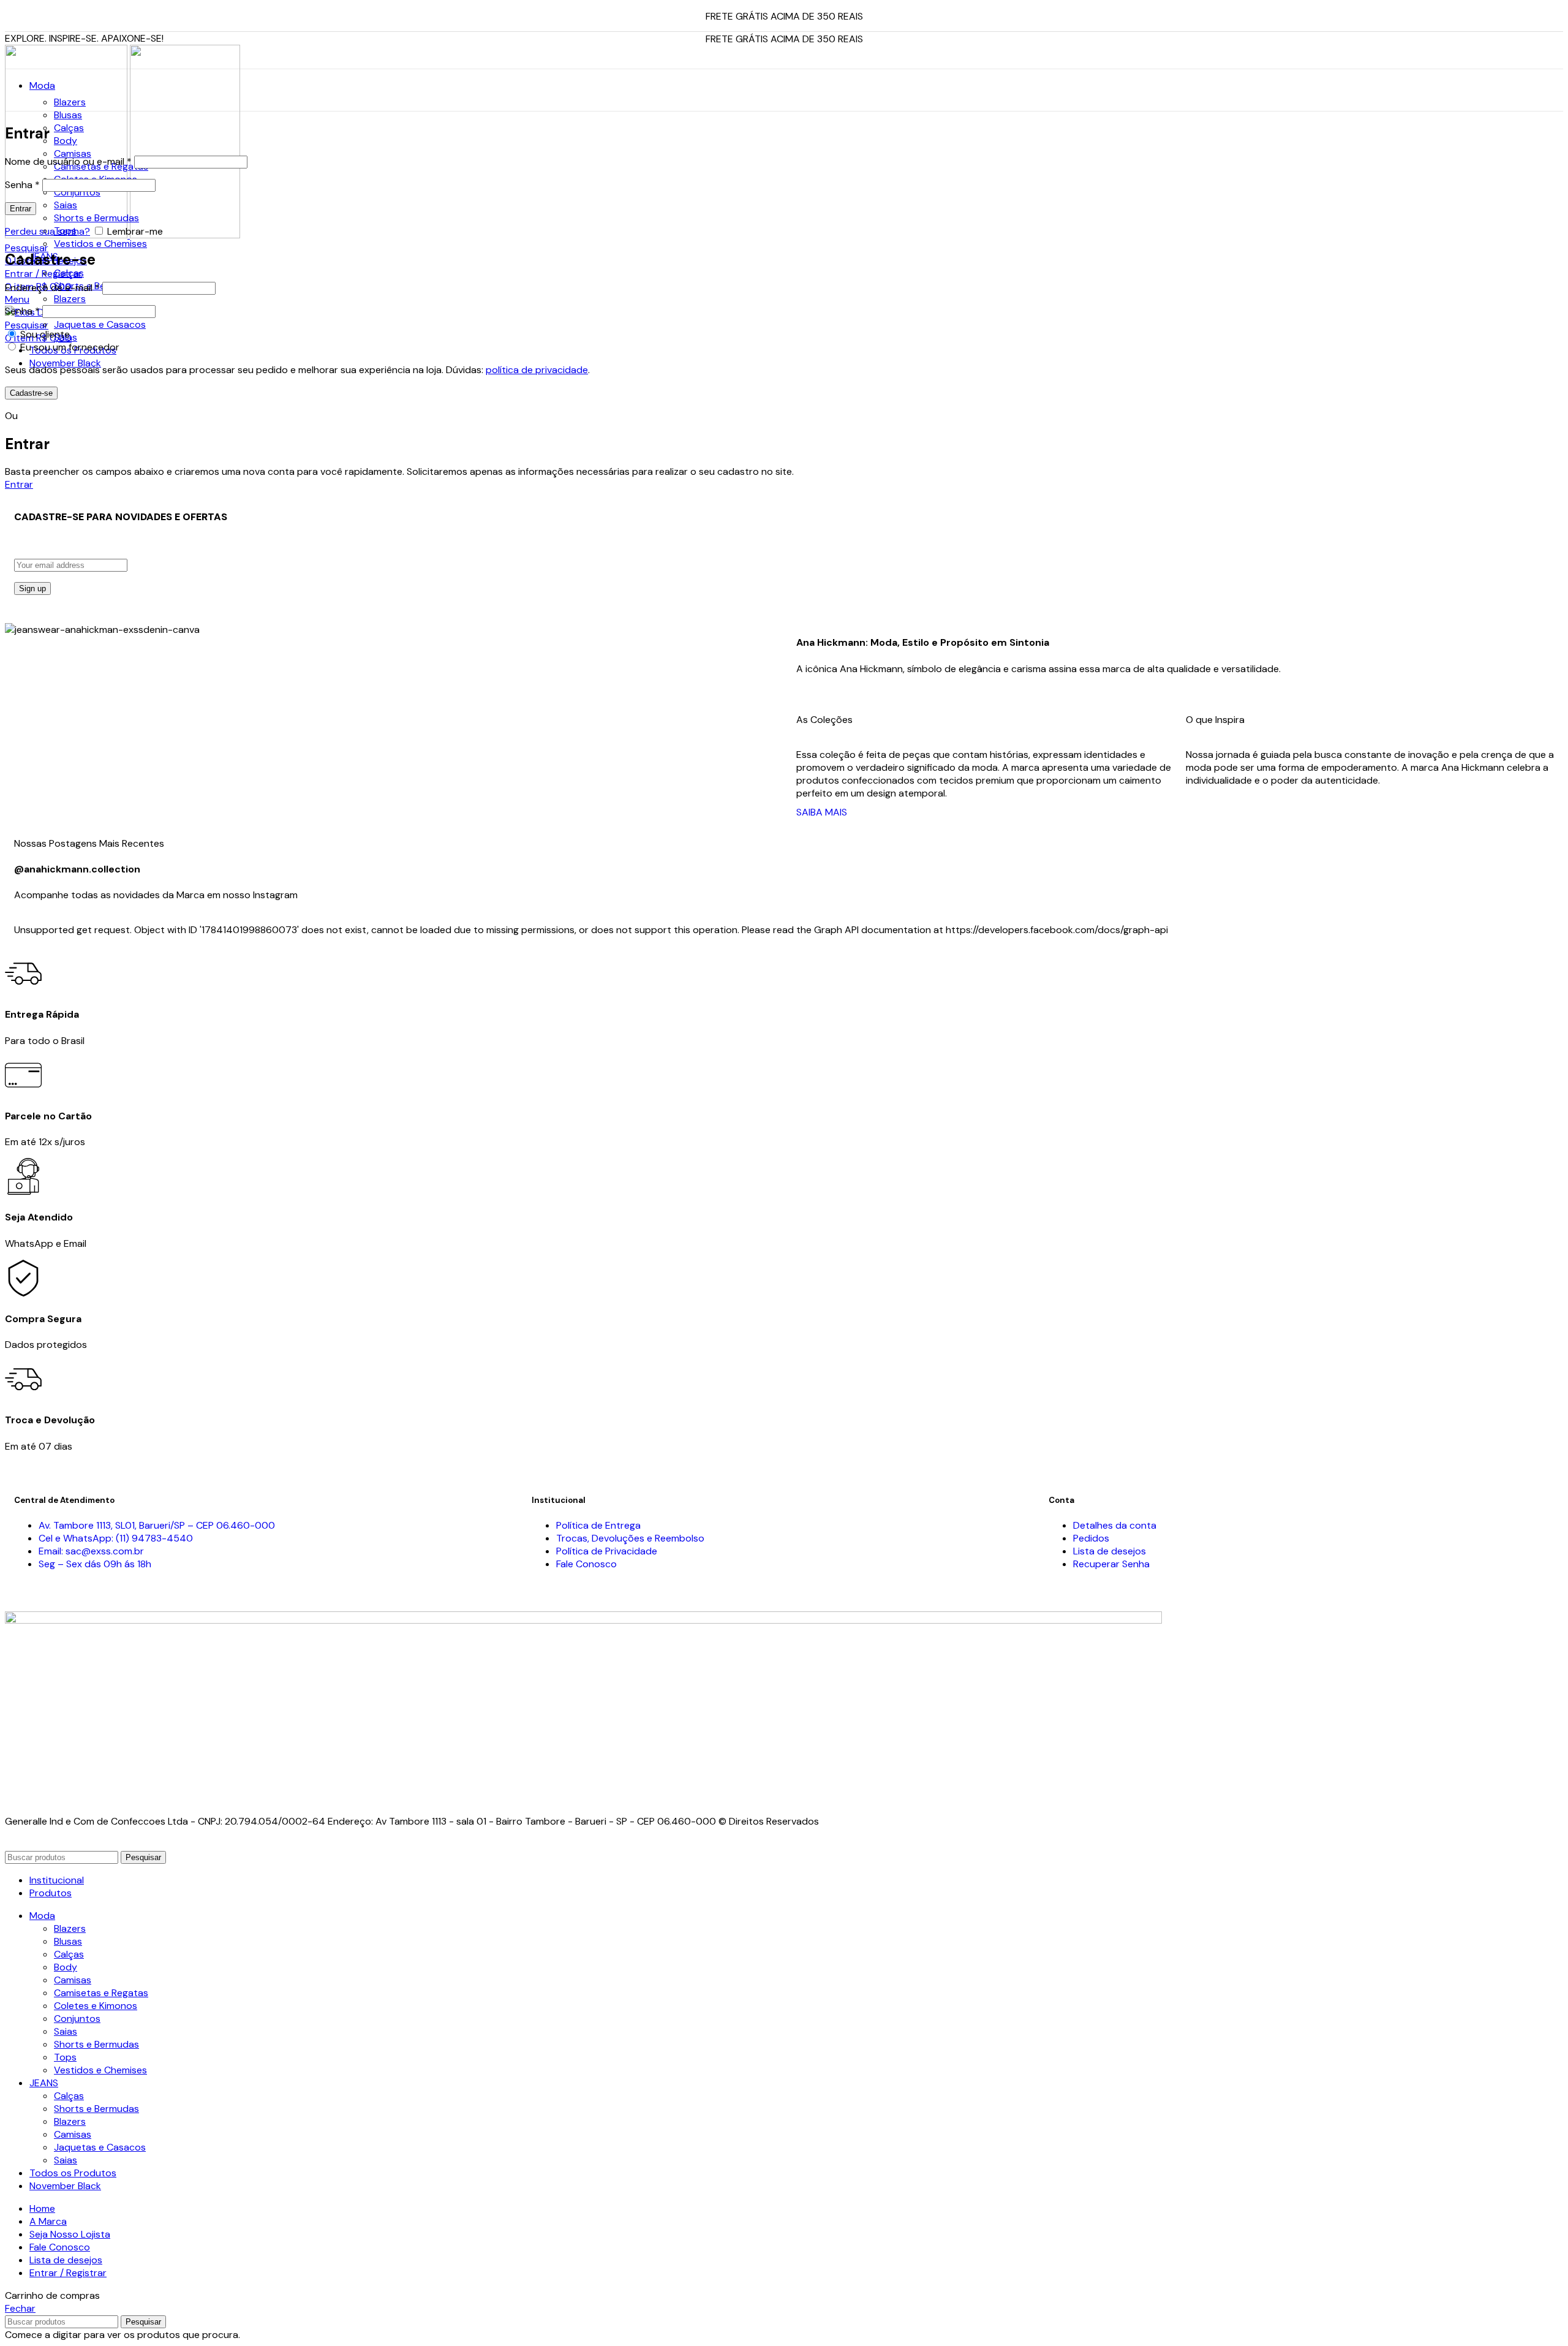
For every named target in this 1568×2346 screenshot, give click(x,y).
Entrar (21, 209)
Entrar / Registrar (68, 2273)
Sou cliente (44, 334)
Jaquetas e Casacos (100, 324)
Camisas (73, 153)
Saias (66, 205)
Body (66, 141)
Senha (22, 185)
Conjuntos (77, 192)
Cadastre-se (31, 393)
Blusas (68, 115)
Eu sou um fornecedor (69, 347)
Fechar (20, 2308)
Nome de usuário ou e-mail (68, 161)
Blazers (70, 102)
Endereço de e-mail (52, 288)
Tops (65, 2057)
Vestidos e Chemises (100, 244)
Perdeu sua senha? (47, 231)
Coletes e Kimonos (96, 2006)
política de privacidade (537, 370)
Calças (69, 128)
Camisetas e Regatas (101, 1993)
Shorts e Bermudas (96, 218)
